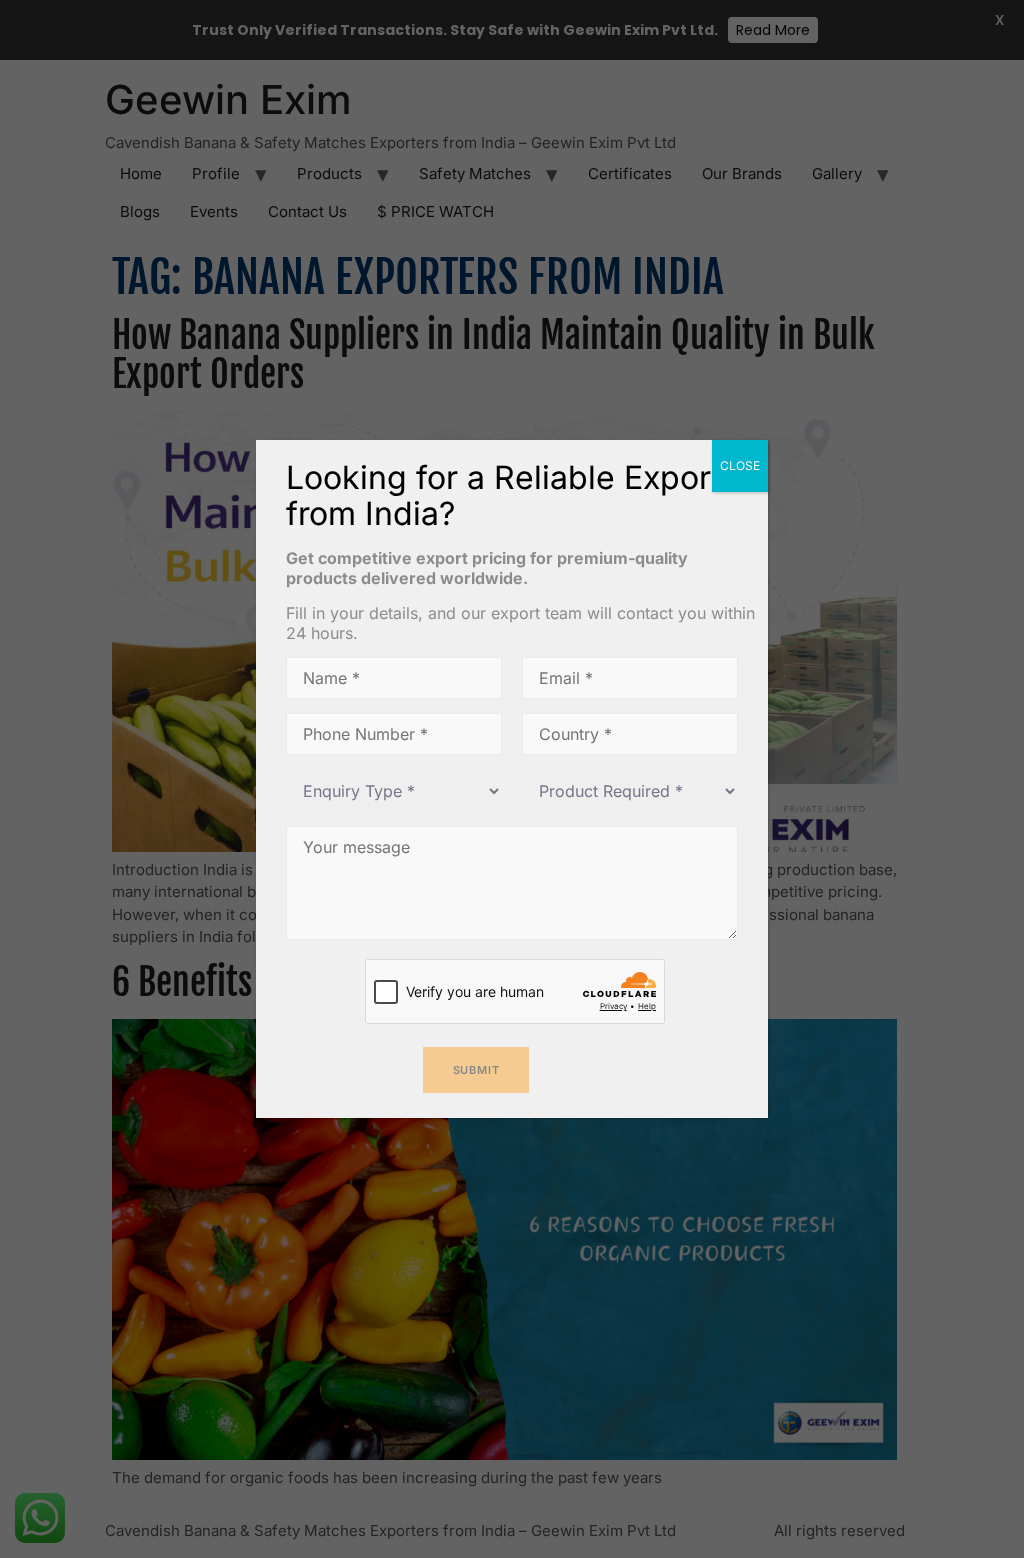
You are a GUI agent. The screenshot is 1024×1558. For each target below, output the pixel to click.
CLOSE (740, 465)
